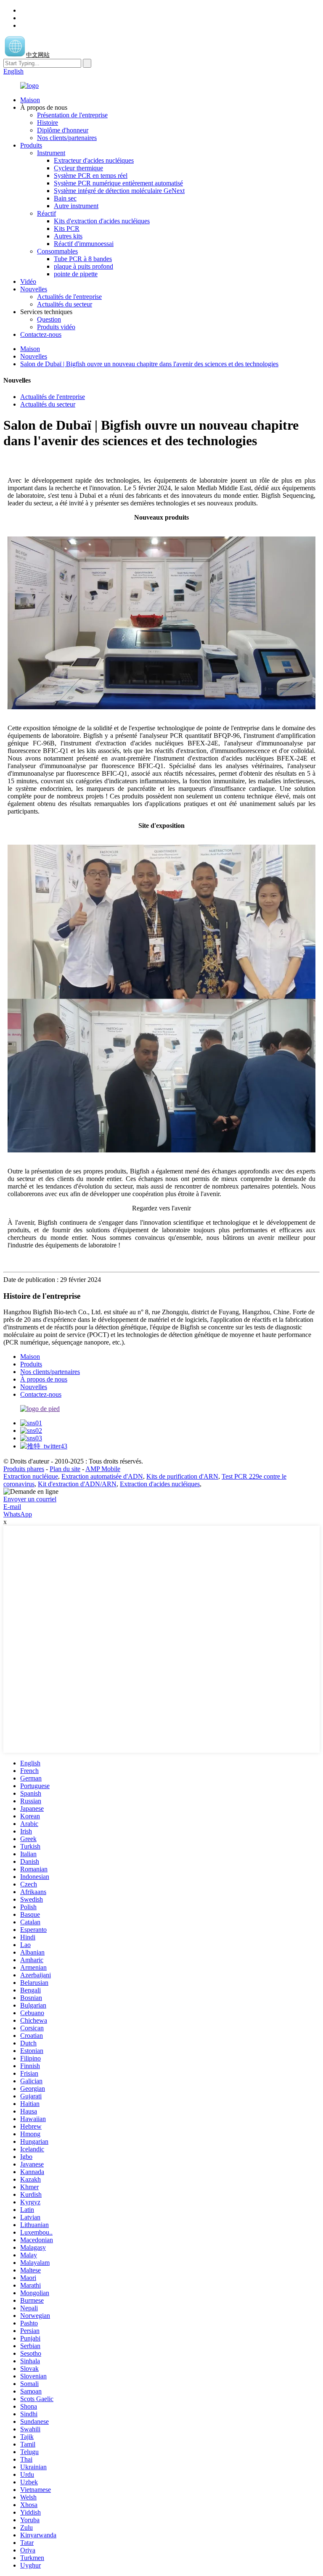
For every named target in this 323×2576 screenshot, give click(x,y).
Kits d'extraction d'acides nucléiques (102, 221)
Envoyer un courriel (30, 1499)
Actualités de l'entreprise (69, 297)
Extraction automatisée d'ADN (102, 1476)
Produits (31, 145)
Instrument (51, 153)
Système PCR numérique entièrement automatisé (118, 183)
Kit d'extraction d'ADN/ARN (77, 1484)
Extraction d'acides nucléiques (160, 1484)
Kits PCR (67, 229)
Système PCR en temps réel (91, 176)
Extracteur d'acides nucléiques (94, 160)
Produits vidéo (56, 327)
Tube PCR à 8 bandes (83, 259)
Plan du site (65, 1469)
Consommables (57, 251)
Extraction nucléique (31, 1476)
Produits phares (24, 1469)
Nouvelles (34, 289)
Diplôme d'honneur (63, 130)
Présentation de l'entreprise (72, 115)
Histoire (48, 123)
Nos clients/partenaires (67, 138)
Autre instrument (76, 206)
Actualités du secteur (65, 304)
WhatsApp (18, 1514)
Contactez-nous (41, 334)
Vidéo (28, 281)
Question (49, 319)
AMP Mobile (103, 1469)
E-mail (12, 1507)
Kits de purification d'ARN (182, 1476)
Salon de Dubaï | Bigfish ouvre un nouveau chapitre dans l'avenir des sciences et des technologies (149, 364)
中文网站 (38, 55)
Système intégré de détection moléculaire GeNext (119, 191)
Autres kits (68, 236)
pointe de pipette (76, 274)
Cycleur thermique (78, 168)
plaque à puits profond (83, 266)
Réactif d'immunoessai (84, 244)
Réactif (46, 213)
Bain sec (65, 198)
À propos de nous (44, 1379)
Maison (30, 100)
